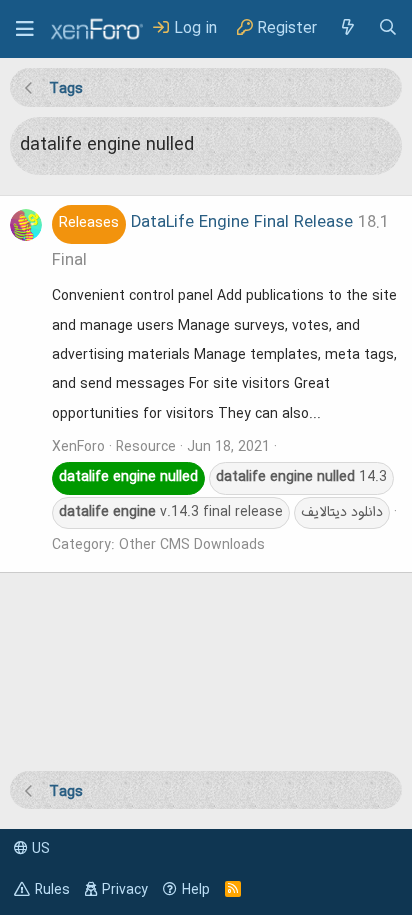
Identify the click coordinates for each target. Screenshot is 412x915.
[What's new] (347, 28)
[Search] (388, 28)
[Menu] (25, 29)
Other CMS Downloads (192, 545)
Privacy (125, 890)
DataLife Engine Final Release (206, 223)
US (39, 849)
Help (196, 890)
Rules (52, 890)
